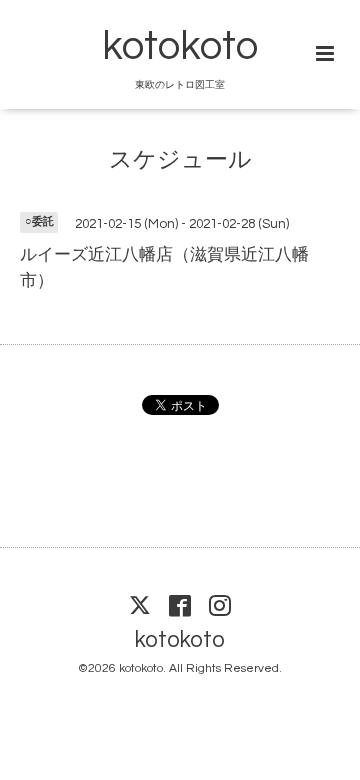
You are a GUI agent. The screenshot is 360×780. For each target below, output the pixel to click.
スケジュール (180, 159)
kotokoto (180, 47)
